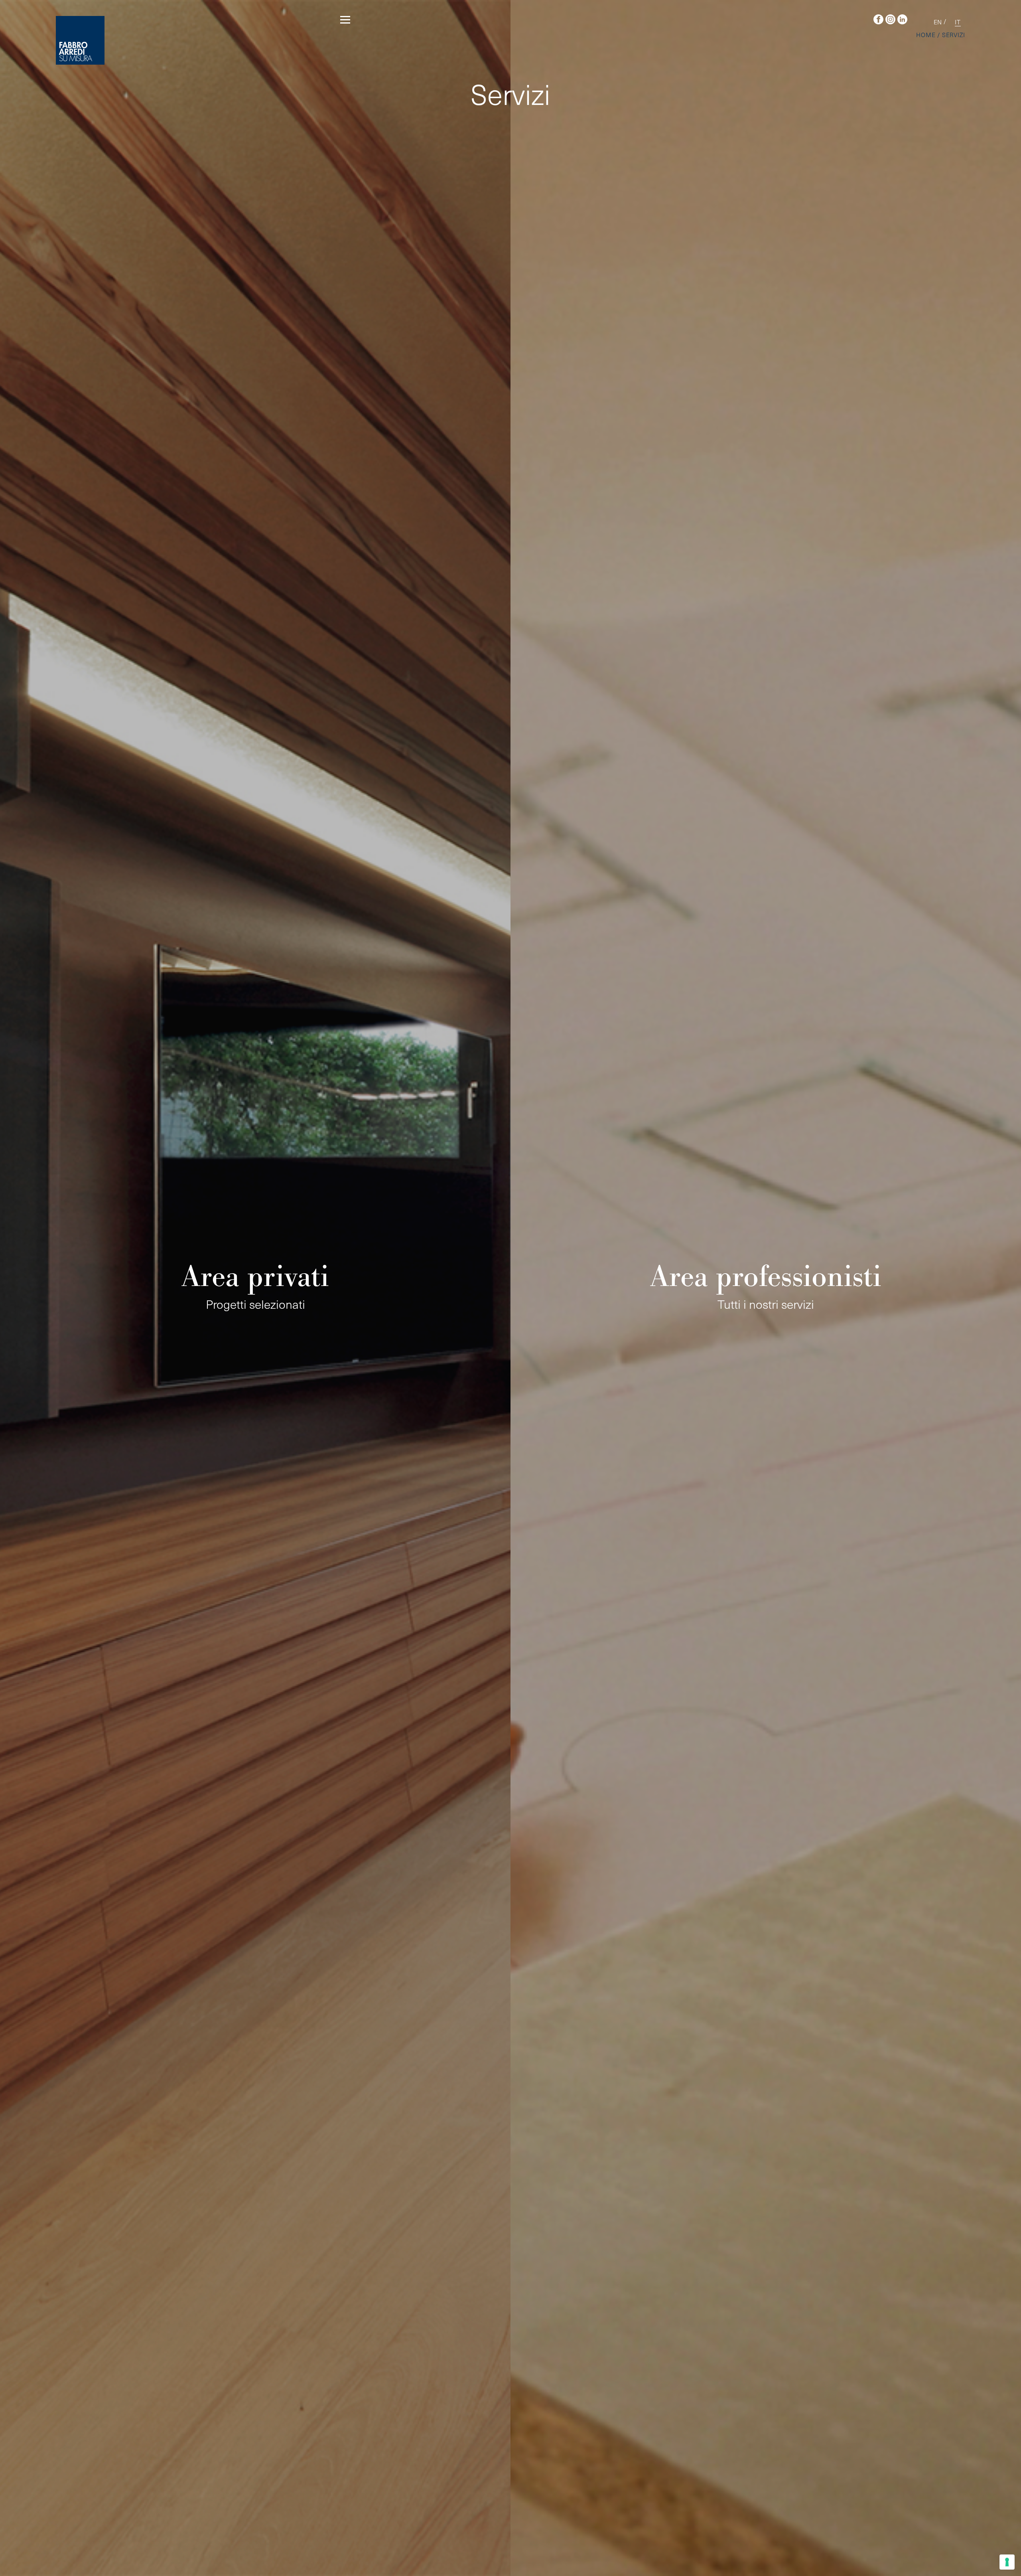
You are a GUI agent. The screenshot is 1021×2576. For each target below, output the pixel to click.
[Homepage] (80, 40)
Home (926, 35)
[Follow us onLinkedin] (900, 20)
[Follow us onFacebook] (876, 20)
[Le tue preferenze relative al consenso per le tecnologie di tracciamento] (1007, 2562)
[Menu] (345, 21)
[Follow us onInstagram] (888, 20)
